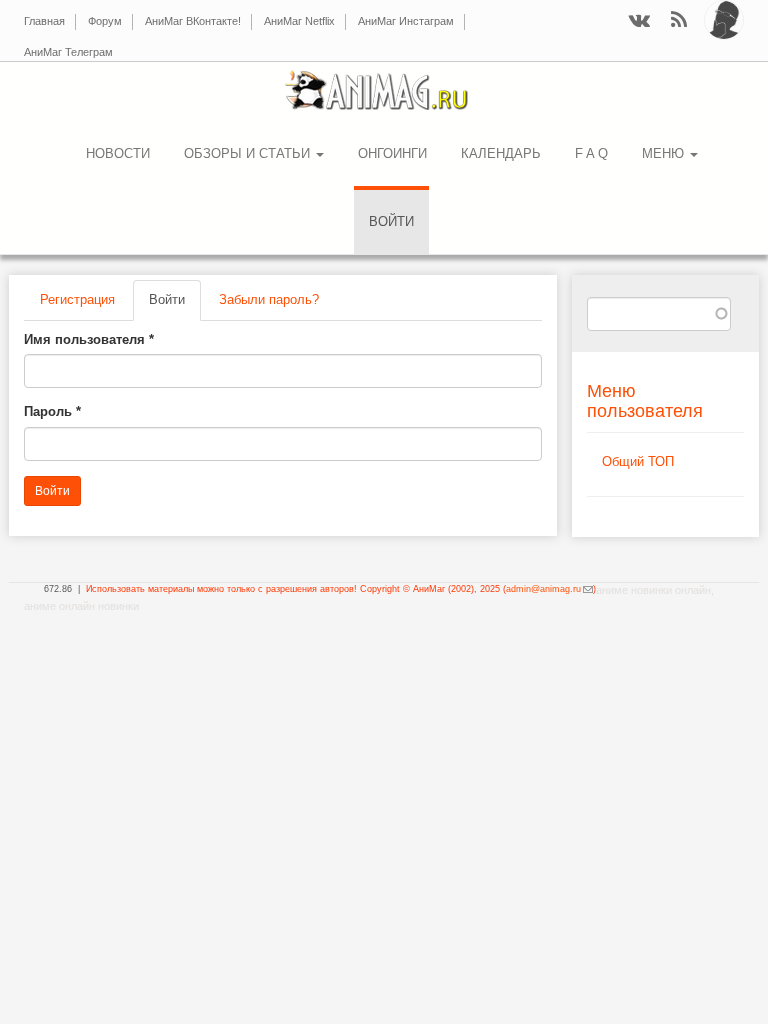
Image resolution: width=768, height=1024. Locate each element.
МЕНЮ (665, 153)
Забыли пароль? (269, 299)
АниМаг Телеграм (68, 52)
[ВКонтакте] (639, 21)
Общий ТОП (638, 461)
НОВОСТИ (118, 153)
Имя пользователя (89, 339)
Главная (44, 21)
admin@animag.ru (549, 589)
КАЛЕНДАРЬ (501, 153)
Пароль (52, 411)
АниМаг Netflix (299, 21)
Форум (105, 21)
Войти (391, 221)
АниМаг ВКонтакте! (193, 21)
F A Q (591, 153)
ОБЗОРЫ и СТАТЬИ (249, 153)
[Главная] (384, 90)
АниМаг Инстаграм (406, 21)
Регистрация (77, 299)
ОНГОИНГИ (392, 153)
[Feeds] (679, 21)
